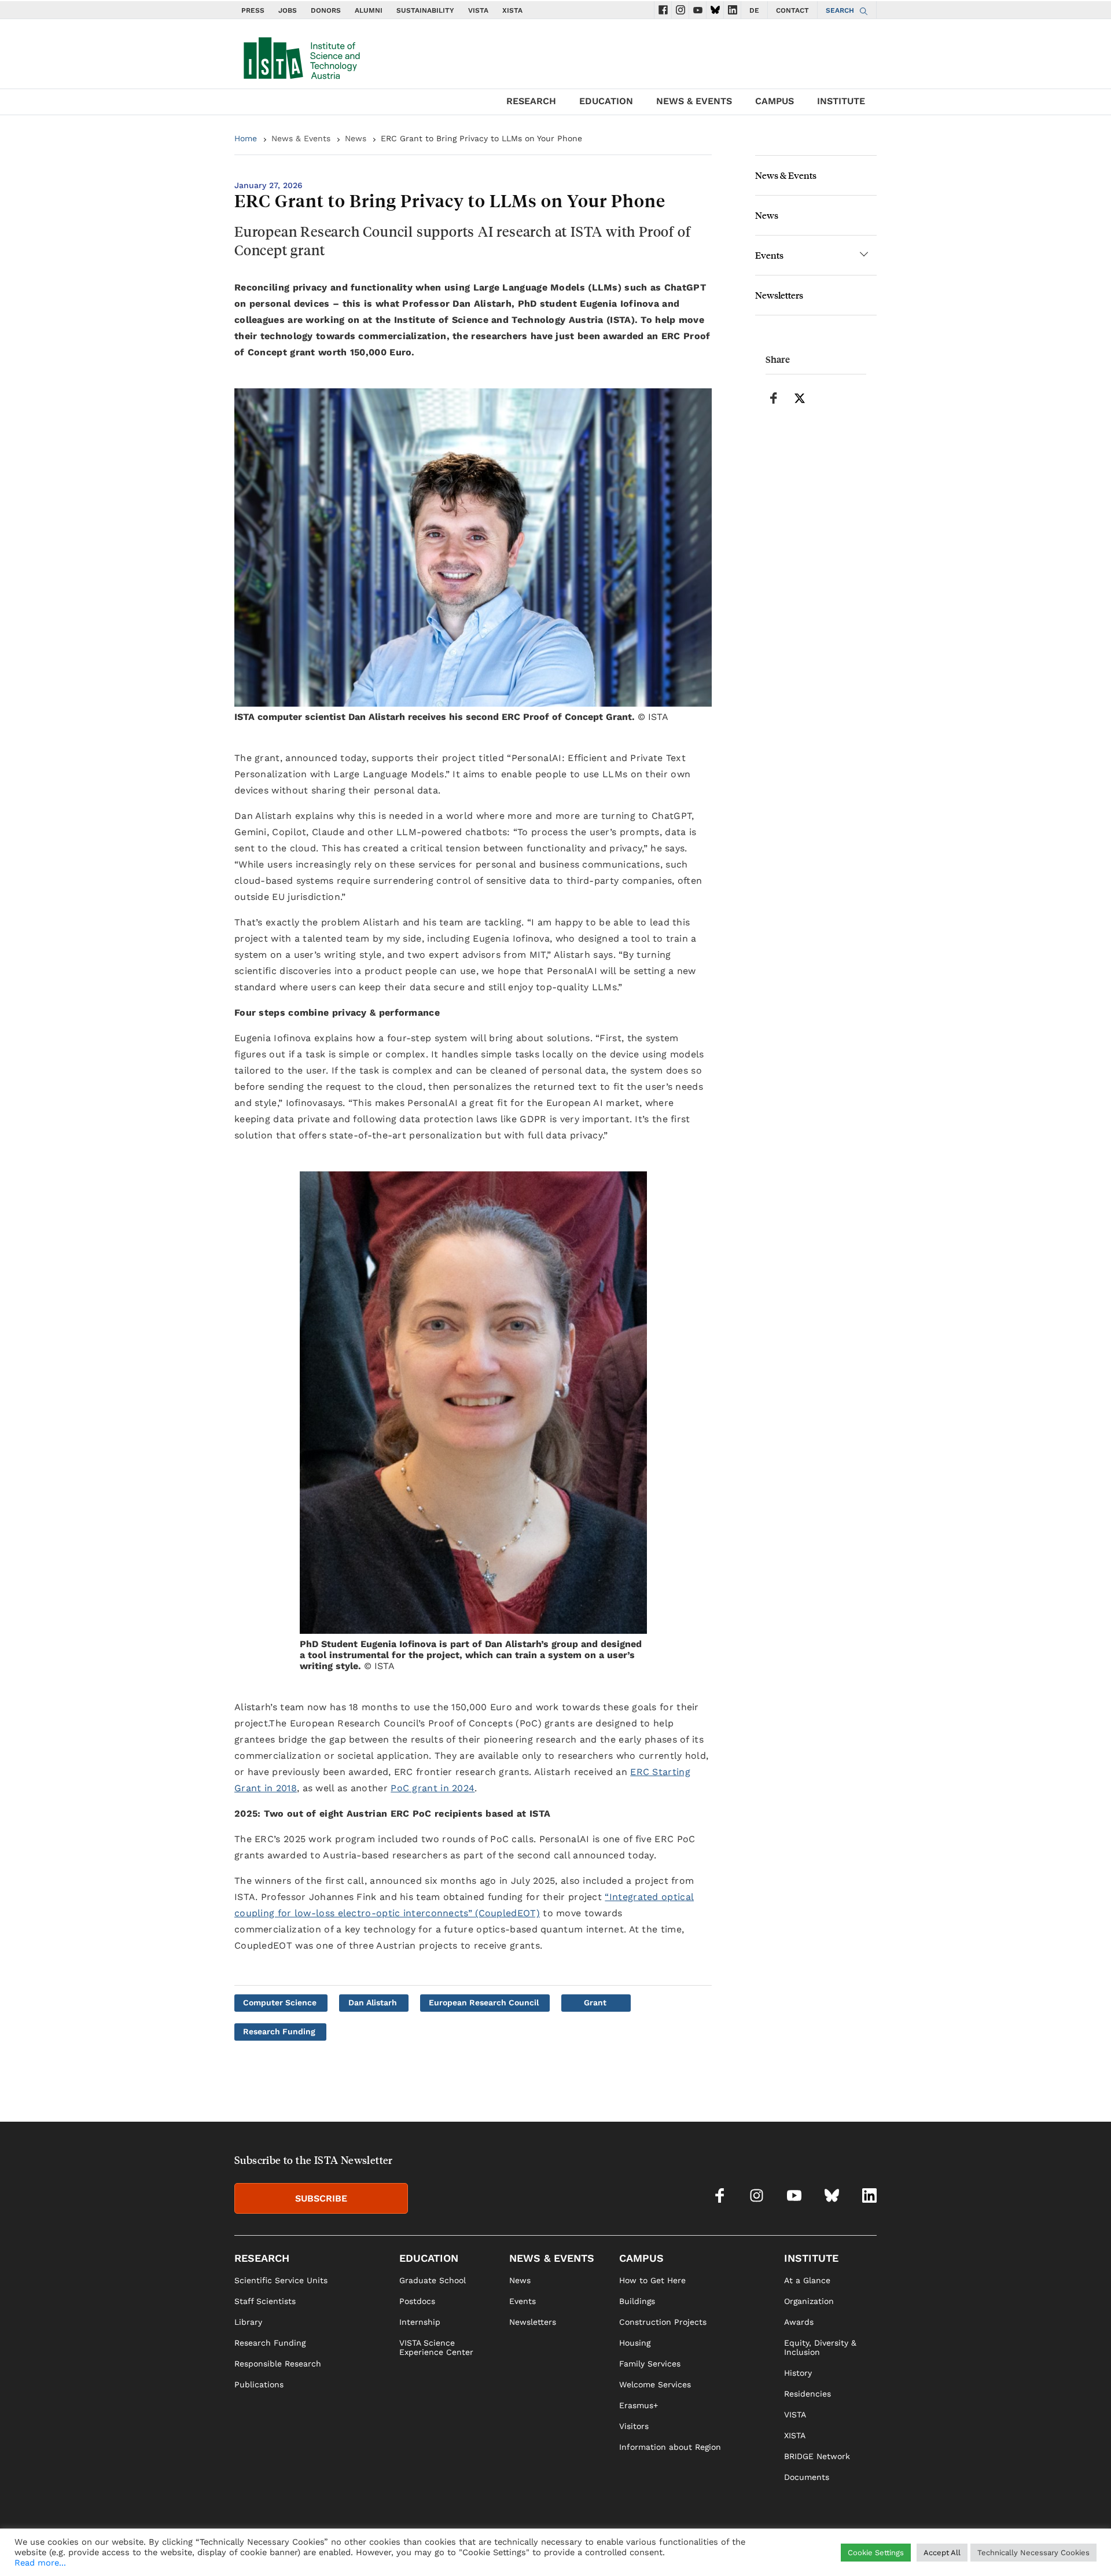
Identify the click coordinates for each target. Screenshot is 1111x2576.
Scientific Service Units (281, 2280)
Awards (799, 2322)
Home (246, 138)
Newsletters (779, 295)
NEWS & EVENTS (694, 101)
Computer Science (280, 2002)
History (798, 2373)
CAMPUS (775, 101)
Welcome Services (655, 2384)
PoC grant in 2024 (433, 1788)
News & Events (301, 138)
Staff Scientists (265, 2301)
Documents (807, 2477)
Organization (809, 2301)
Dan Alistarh (373, 2002)
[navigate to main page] (301, 56)
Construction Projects (663, 2322)
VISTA (478, 10)
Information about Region (670, 2447)
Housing (635, 2343)
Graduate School (433, 2280)
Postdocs (417, 2301)
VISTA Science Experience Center (436, 2347)
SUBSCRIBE (321, 2198)
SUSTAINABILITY (425, 10)
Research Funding (279, 2031)
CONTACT (792, 10)
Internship (420, 2322)
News (356, 138)
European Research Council (484, 2002)
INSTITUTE (841, 101)
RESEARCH (531, 101)
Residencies (808, 2394)
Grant (595, 2002)
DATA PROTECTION (817, 2551)
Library (248, 2322)
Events (769, 255)
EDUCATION (606, 101)
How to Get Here (652, 2280)
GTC (869, 2551)
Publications (259, 2384)
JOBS (288, 10)
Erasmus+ (639, 2405)
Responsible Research (278, 2364)
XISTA (512, 10)
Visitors (634, 2426)
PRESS (253, 10)
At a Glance (807, 2280)
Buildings (637, 2301)
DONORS (326, 10)
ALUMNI (369, 10)
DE (754, 10)
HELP (723, 2551)
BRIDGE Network (817, 2456)
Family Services (650, 2364)
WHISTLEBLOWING (669, 2551)
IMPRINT (757, 2551)
